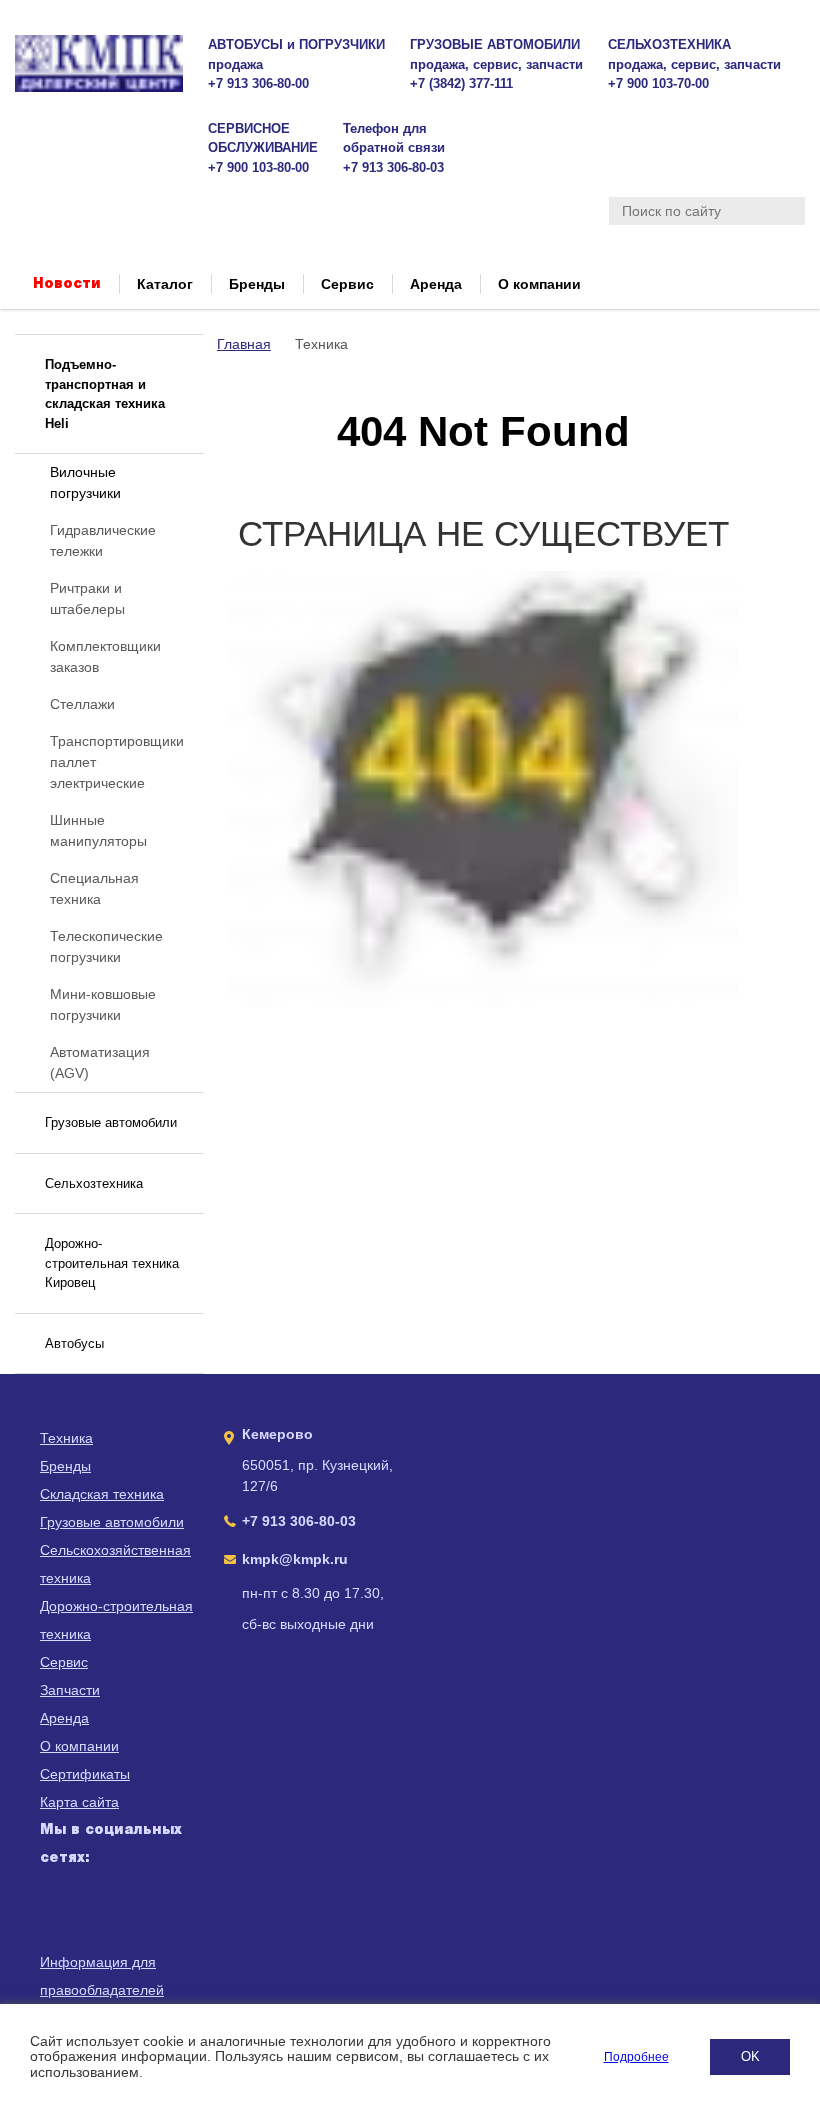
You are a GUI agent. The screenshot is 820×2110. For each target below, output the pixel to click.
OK (750, 2056)
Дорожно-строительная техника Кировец (112, 1263)
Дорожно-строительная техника (116, 1620)
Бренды (257, 284)
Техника (66, 1438)
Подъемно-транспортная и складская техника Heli (105, 394)
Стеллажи (82, 704)
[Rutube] (107, 1905)
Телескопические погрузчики (106, 946)
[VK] (58, 1952)
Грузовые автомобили (111, 1122)
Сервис (347, 284)
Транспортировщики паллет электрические (117, 762)
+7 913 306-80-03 (393, 167)
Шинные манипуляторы (98, 830)
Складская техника (102, 1494)
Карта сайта (79, 1802)
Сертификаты (85, 1774)
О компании (539, 284)
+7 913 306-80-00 (258, 83)
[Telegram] (107, 1952)
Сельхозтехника (94, 1183)
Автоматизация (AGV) (100, 1062)
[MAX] (58, 1905)
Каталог (165, 284)
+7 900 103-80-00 (258, 167)
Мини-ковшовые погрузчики (103, 1004)
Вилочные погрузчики (85, 482)
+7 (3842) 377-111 (461, 83)
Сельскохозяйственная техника (115, 1564)
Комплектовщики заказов (105, 656)
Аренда (436, 284)
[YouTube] (156, 1905)
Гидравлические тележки (103, 540)
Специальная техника (94, 888)
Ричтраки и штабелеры (87, 598)
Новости (67, 284)
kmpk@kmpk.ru (295, 1559)
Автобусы (74, 1343)
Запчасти (70, 1690)
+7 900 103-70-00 (658, 83)
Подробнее (636, 2057)
